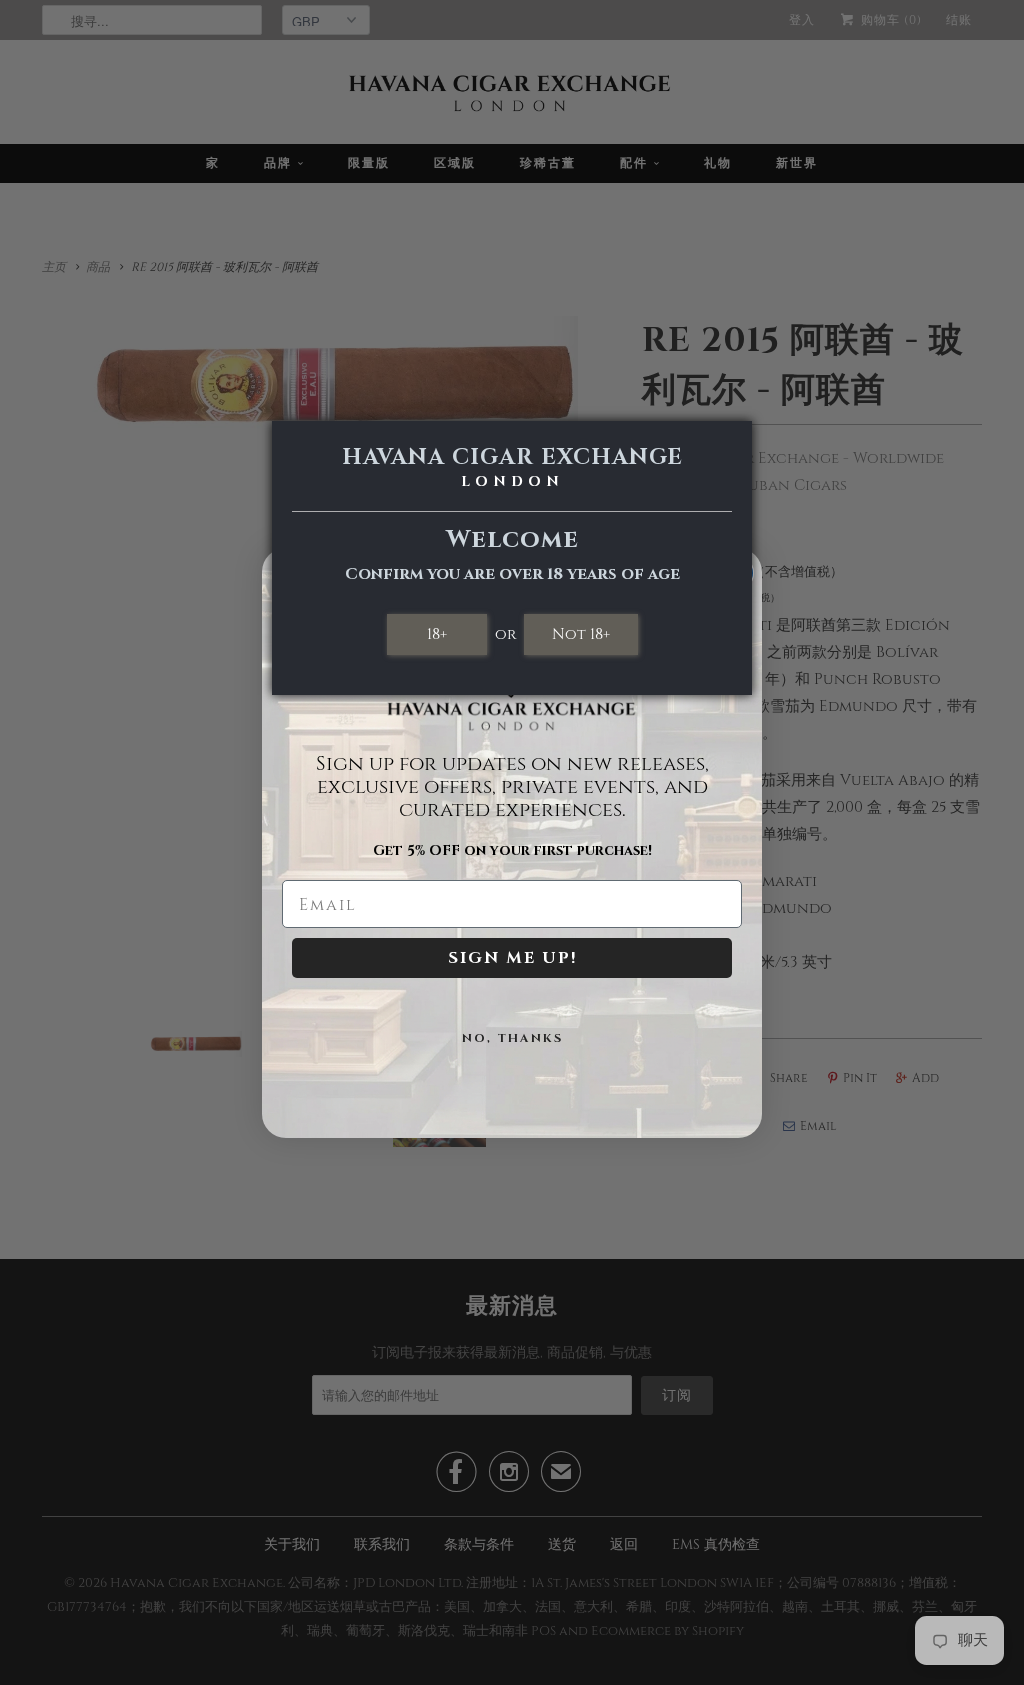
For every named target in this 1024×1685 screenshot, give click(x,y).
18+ (437, 634)
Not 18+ (581, 634)
